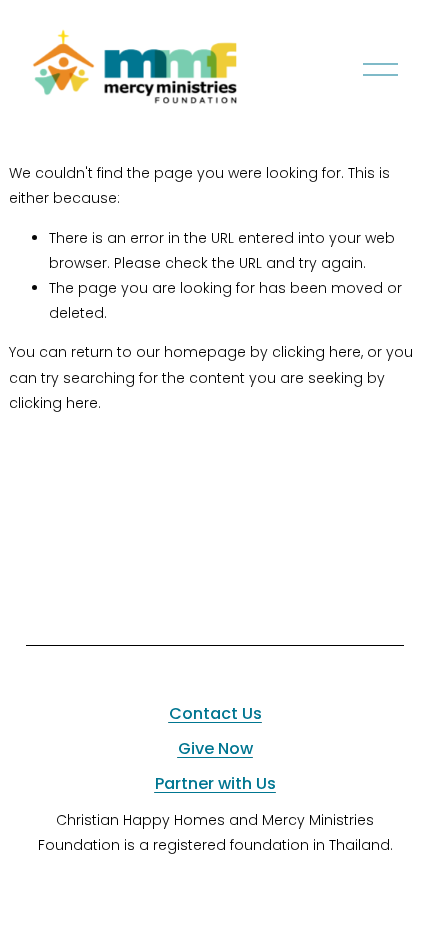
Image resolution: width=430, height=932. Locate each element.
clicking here (316, 352)
